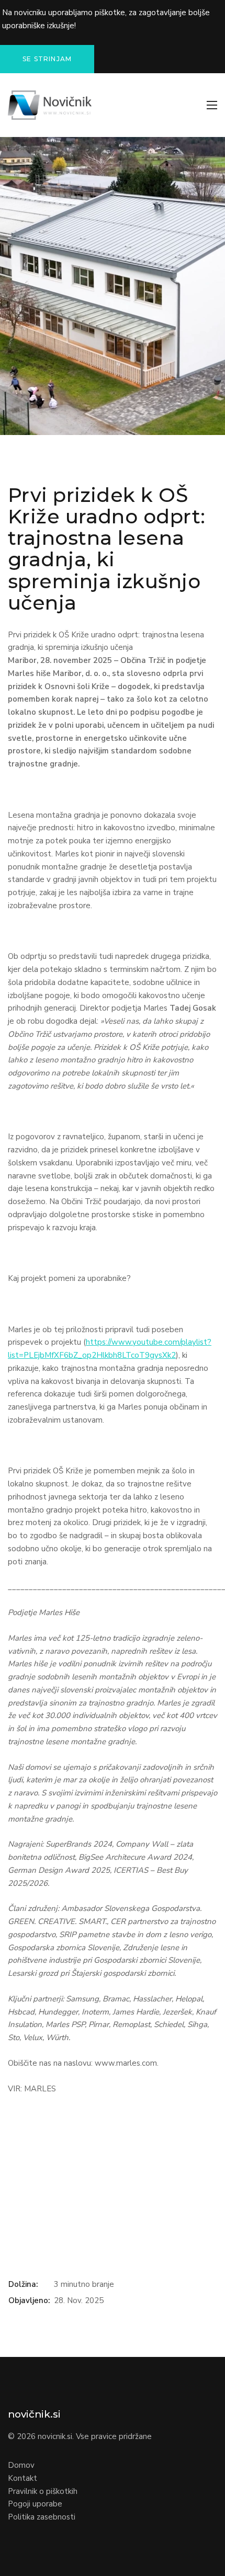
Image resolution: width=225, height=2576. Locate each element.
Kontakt (22, 2478)
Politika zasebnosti (42, 2517)
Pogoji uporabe (35, 2504)
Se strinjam (47, 59)
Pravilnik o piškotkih (43, 2491)
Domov (21, 2465)
